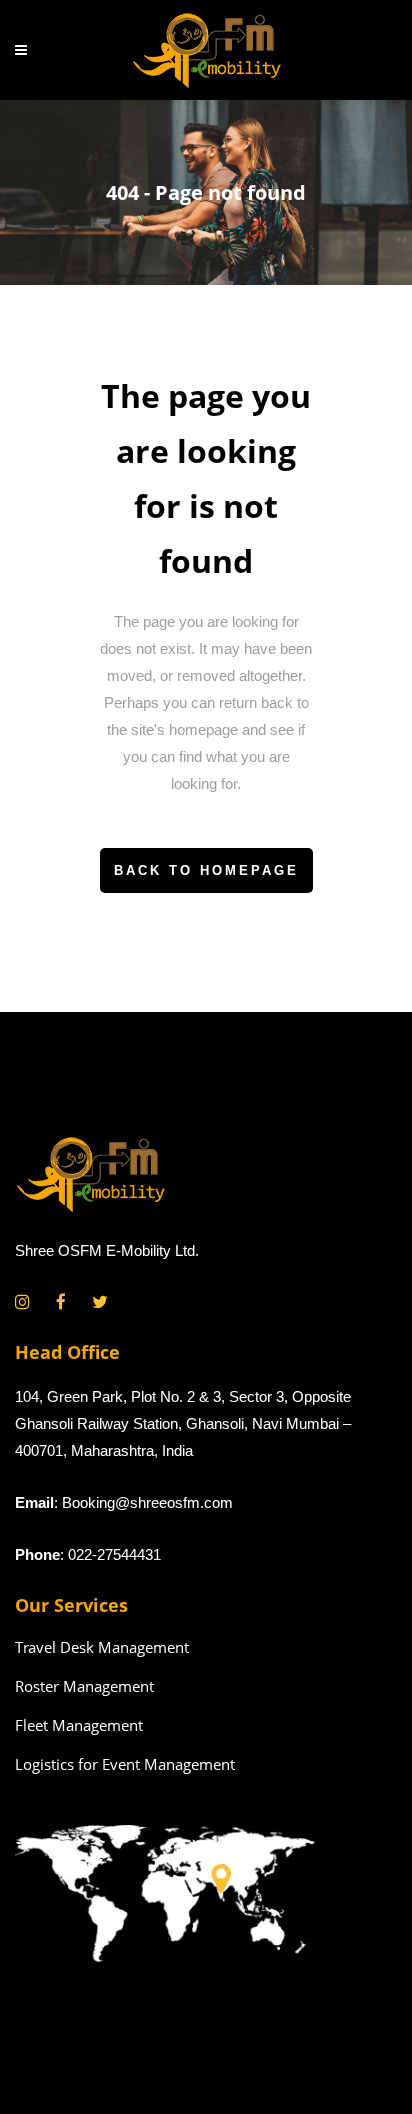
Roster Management (84, 1686)
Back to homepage (206, 870)
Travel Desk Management (102, 1647)
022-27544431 (114, 1554)
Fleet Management (79, 1725)
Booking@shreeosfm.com (147, 1502)
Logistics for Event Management (125, 1764)
